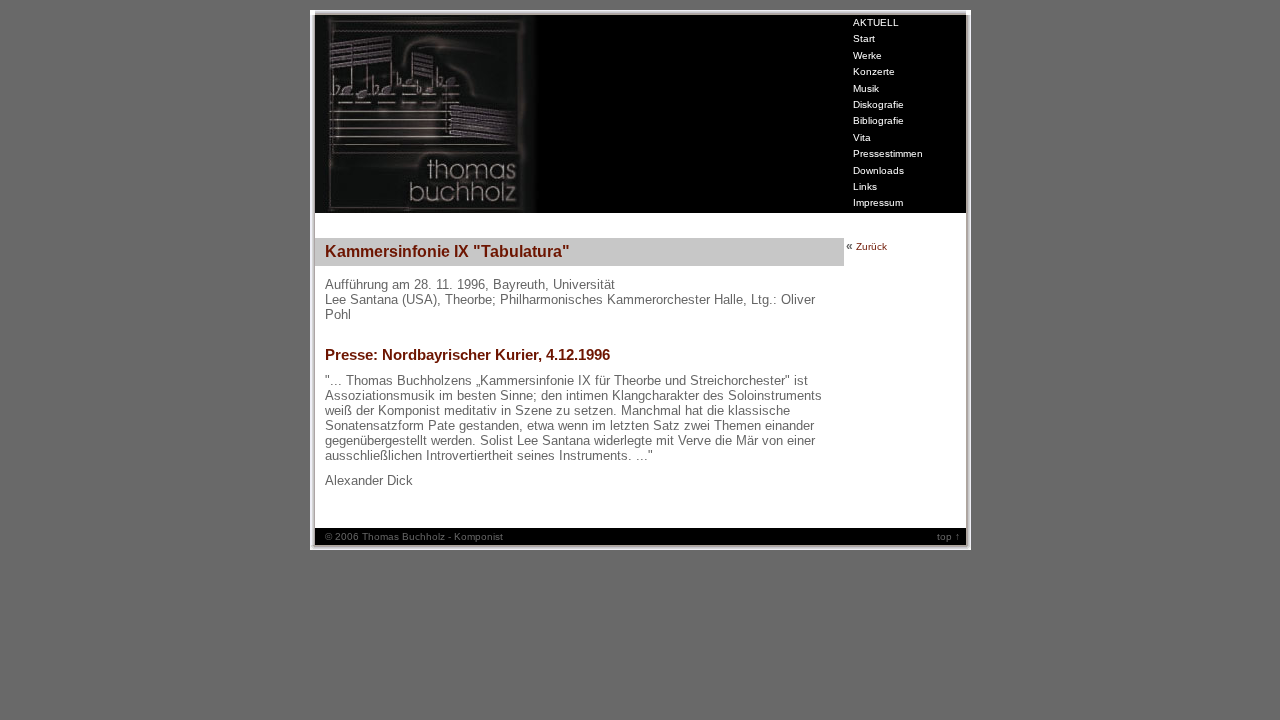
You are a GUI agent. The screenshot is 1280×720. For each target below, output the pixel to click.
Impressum (878, 202)
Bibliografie (878, 120)
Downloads (878, 170)
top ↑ (951, 536)
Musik (866, 88)
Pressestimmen (888, 153)
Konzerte (874, 71)
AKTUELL (876, 22)
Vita (862, 137)
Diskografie (878, 104)
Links (865, 186)
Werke (867, 55)
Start (864, 38)
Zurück (871, 246)
